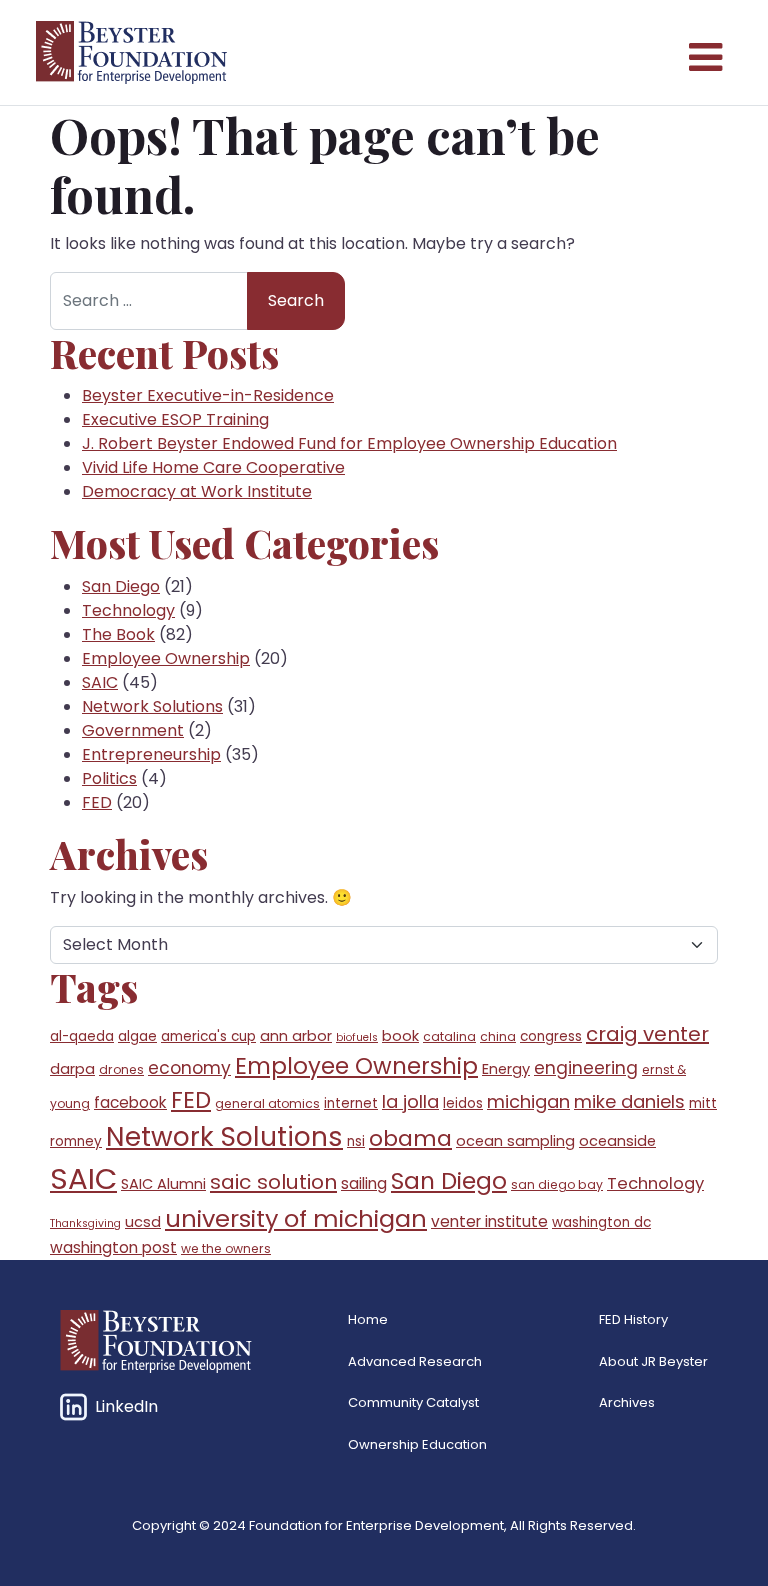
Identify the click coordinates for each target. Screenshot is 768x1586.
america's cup (208, 1036)
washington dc (601, 1222)
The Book (118, 634)
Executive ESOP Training (175, 419)
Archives (627, 1402)
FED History (633, 1319)
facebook (130, 1102)
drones (121, 1069)
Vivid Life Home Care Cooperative (213, 467)
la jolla (410, 1101)
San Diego (121, 586)
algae (137, 1036)
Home (368, 1319)
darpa (72, 1069)
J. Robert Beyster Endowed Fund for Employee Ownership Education (349, 443)
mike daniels (629, 1101)
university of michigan (296, 1218)
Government (133, 730)
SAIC (100, 682)
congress (551, 1036)
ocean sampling (515, 1141)
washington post (113, 1247)
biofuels (357, 1037)
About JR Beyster (653, 1361)
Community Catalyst (413, 1402)
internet (351, 1103)
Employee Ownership (166, 658)
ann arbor (296, 1036)
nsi (356, 1141)
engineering (586, 1068)
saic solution (273, 1182)
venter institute (489, 1221)
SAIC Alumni (163, 1184)
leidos (463, 1103)
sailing (364, 1183)
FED (97, 802)
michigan (528, 1101)
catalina (449, 1036)
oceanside (617, 1141)
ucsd (143, 1222)
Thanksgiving (85, 1223)
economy (189, 1068)
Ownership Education (417, 1444)
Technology (128, 610)
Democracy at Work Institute (197, 491)
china (498, 1036)
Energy (506, 1069)
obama (410, 1138)
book (400, 1036)
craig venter (647, 1034)
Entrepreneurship (151, 754)
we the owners (226, 1248)
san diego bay (557, 1184)
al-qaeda (82, 1036)
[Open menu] (704, 53)
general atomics (267, 1103)
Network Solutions (152, 706)
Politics (109, 778)
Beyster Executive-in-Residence (208, 395)
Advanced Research (415, 1361)
